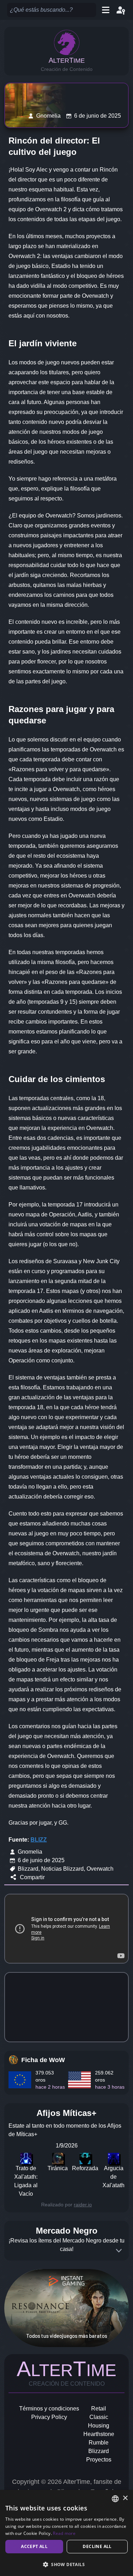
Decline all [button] (97, 2546)
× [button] (125, 2498)
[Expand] (119, 2251)
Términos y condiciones (49, 2409)
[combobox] (115, 2499)
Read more (64, 2533)
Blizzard (99, 2451)
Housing (99, 2426)
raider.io (83, 2205)
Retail (99, 2409)
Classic (99, 2417)
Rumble (99, 2443)
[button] (66, 2564)
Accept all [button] (34, 2546)
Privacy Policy (49, 2417)
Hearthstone (99, 2434)
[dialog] (66, 2533)
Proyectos (99, 2460)
